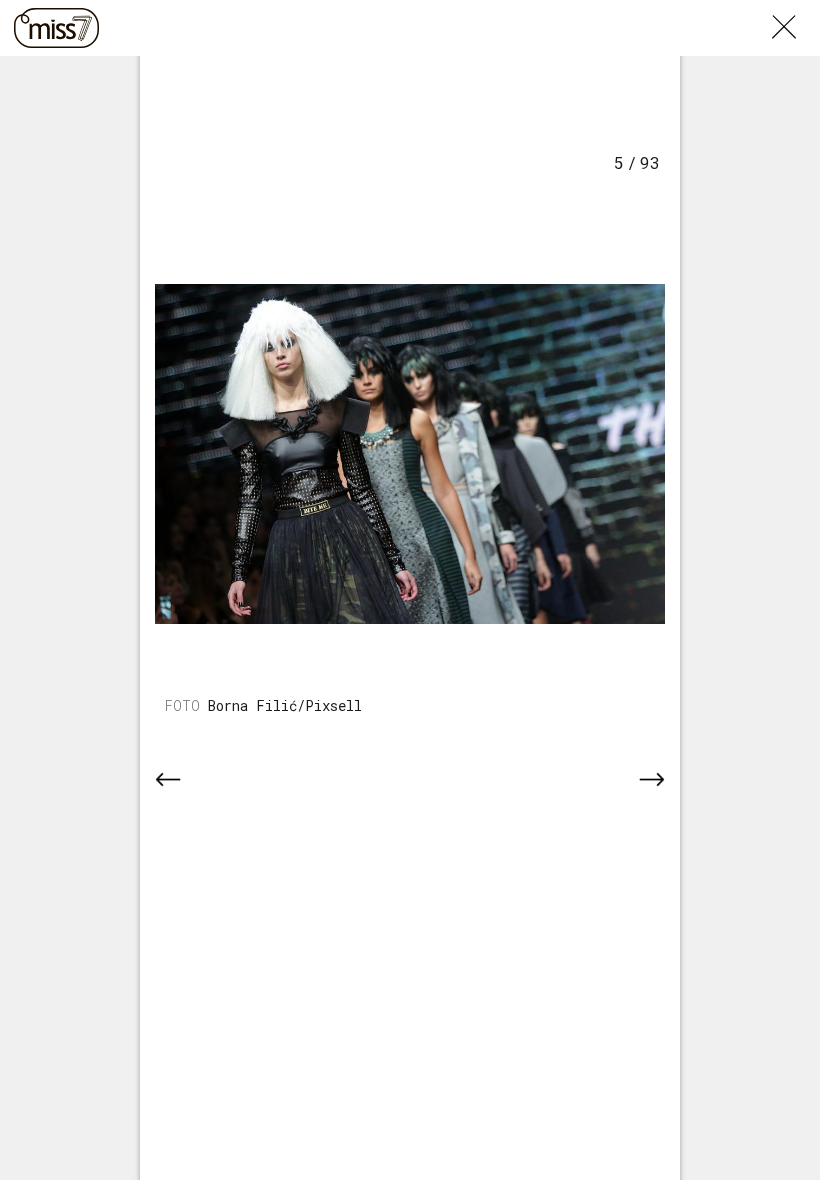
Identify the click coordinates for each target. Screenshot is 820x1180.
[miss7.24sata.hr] (56, 28)
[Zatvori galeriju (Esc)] (796, 12)
